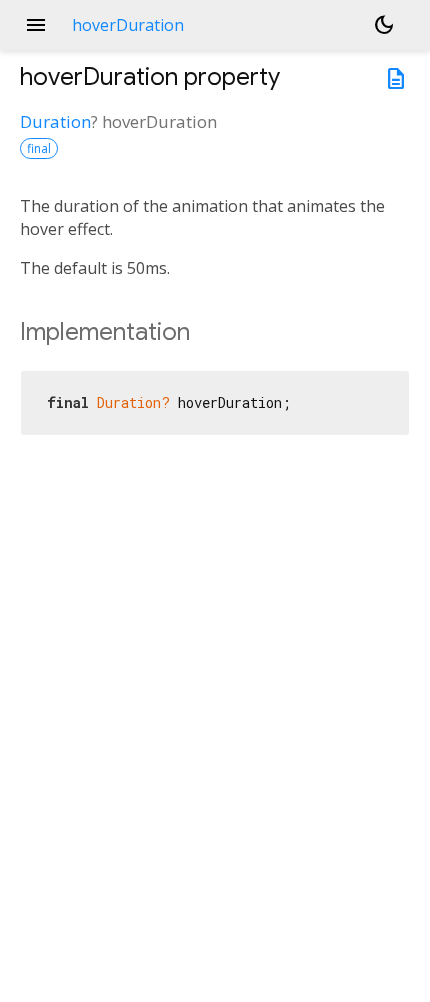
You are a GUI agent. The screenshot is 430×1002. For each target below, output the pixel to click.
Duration (55, 121)
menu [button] (36, 25)
